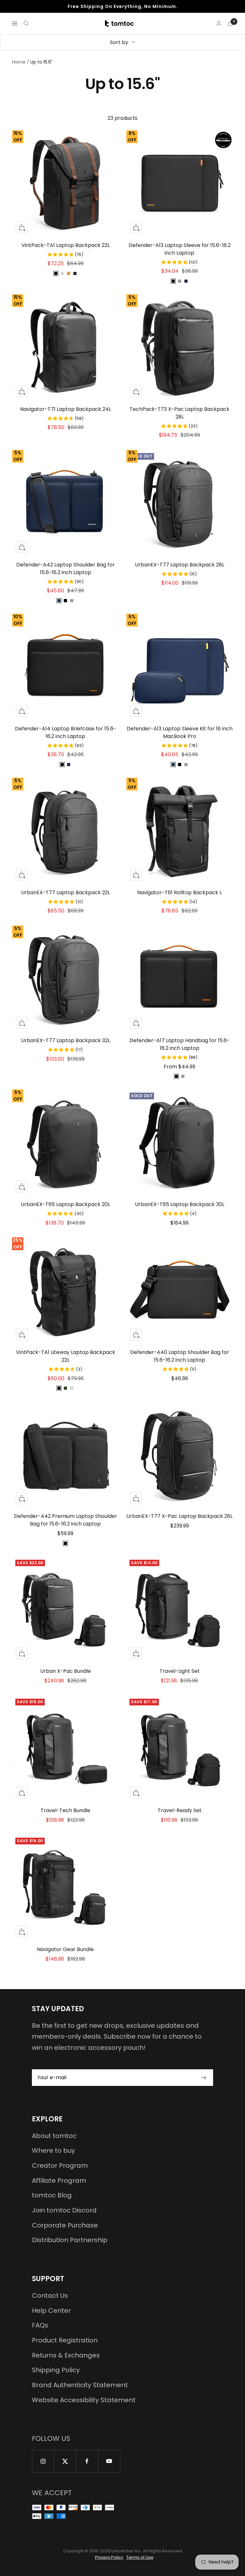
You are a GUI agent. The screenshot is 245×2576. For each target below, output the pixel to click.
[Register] (204, 2078)
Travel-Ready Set (180, 1810)
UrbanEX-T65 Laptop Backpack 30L (180, 1204)
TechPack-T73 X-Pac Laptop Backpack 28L (179, 413)
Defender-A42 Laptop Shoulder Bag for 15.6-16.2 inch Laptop (66, 569)
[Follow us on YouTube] (109, 2461)
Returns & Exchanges (66, 2355)
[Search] (26, 23)
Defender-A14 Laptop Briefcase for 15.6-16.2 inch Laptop (66, 732)
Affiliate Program (59, 2180)
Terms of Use (140, 2557)
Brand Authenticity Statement (80, 2385)
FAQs (40, 2325)
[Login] (219, 23)
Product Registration (65, 2340)
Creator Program (60, 2165)
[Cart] (230, 23)
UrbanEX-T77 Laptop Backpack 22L (66, 892)
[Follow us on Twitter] (65, 2461)
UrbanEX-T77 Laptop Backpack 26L (180, 565)
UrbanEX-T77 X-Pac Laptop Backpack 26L (179, 1516)
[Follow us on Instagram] (43, 2461)
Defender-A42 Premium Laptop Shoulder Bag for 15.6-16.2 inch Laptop (66, 1520)
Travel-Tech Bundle (65, 1810)
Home (19, 62)
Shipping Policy (56, 2370)
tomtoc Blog (52, 2195)
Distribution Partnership (70, 2240)
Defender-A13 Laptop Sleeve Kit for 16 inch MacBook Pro (180, 732)
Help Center (51, 2311)
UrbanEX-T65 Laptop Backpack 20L (65, 1204)
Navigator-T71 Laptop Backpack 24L (66, 409)
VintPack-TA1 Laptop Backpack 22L (66, 245)
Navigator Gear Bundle (65, 1949)
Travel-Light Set (180, 1671)
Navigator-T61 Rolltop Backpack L (179, 892)
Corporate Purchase (65, 2225)
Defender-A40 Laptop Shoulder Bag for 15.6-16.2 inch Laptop (180, 1356)
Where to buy (53, 2150)
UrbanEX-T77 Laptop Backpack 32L (66, 1040)
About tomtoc (54, 2136)
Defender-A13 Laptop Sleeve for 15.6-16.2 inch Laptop (180, 249)
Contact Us (50, 2295)
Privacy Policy (109, 2557)
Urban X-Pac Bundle (66, 1671)
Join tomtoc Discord (64, 2210)
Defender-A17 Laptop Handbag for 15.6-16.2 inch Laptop (180, 1044)
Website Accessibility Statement (84, 2400)
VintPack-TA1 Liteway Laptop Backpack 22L (66, 1356)
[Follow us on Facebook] (87, 2461)
